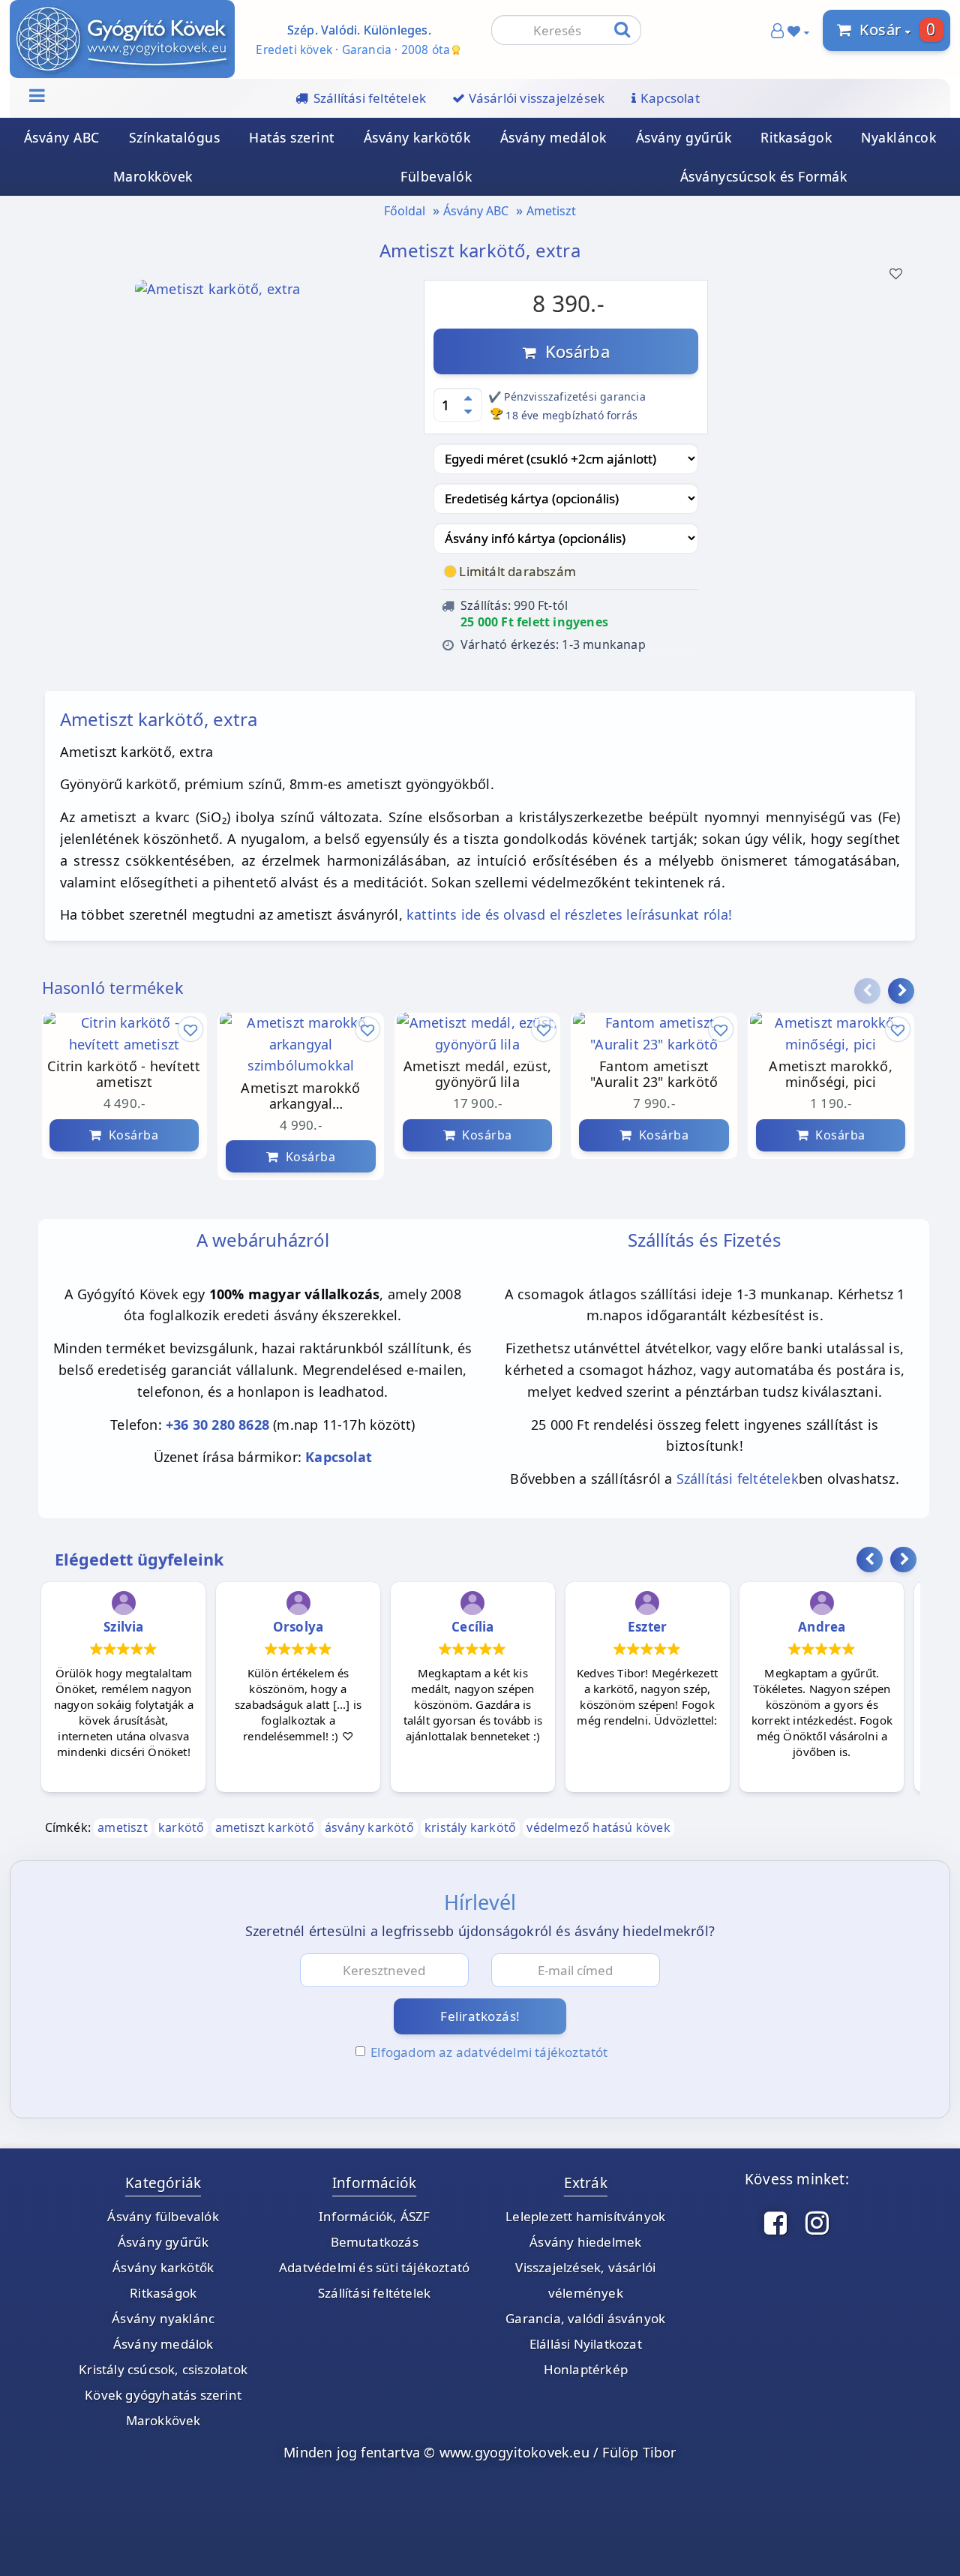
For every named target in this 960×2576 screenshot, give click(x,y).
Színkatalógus (175, 137)
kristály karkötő (470, 1827)
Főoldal (405, 211)
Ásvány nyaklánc (163, 2318)
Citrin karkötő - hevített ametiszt (124, 1075)
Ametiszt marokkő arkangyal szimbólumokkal (300, 1097)
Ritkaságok (796, 137)
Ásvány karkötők (417, 137)
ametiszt (123, 1827)
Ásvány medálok (553, 137)
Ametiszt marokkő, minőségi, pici (830, 1075)
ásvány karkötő (369, 1827)
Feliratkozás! (480, 2016)
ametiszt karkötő (265, 1827)
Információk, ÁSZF (374, 2216)
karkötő (181, 1827)
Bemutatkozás (375, 2242)
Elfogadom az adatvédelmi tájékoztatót (489, 2052)
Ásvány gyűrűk (684, 137)
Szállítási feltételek (738, 1479)
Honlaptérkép (586, 2369)
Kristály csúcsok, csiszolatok (163, 2369)
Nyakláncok (898, 137)
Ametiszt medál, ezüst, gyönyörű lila (477, 1075)
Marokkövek (153, 176)
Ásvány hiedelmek (585, 2242)
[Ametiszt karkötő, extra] (218, 293)
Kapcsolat (339, 1457)
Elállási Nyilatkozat (586, 2344)
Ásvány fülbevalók (163, 2216)
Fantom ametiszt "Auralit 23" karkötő (654, 1075)
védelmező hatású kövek (598, 1827)
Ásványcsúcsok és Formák (764, 176)
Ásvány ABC (62, 137)
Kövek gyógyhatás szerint (163, 2395)
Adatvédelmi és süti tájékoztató (374, 2267)
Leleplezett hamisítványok (585, 2216)
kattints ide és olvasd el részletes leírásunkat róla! (570, 914)
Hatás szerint (292, 137)
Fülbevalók (436, 176)
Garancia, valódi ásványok (585, 2318)
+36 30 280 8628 (217, 1425)
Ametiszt (551, 211)
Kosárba (573, 351)
